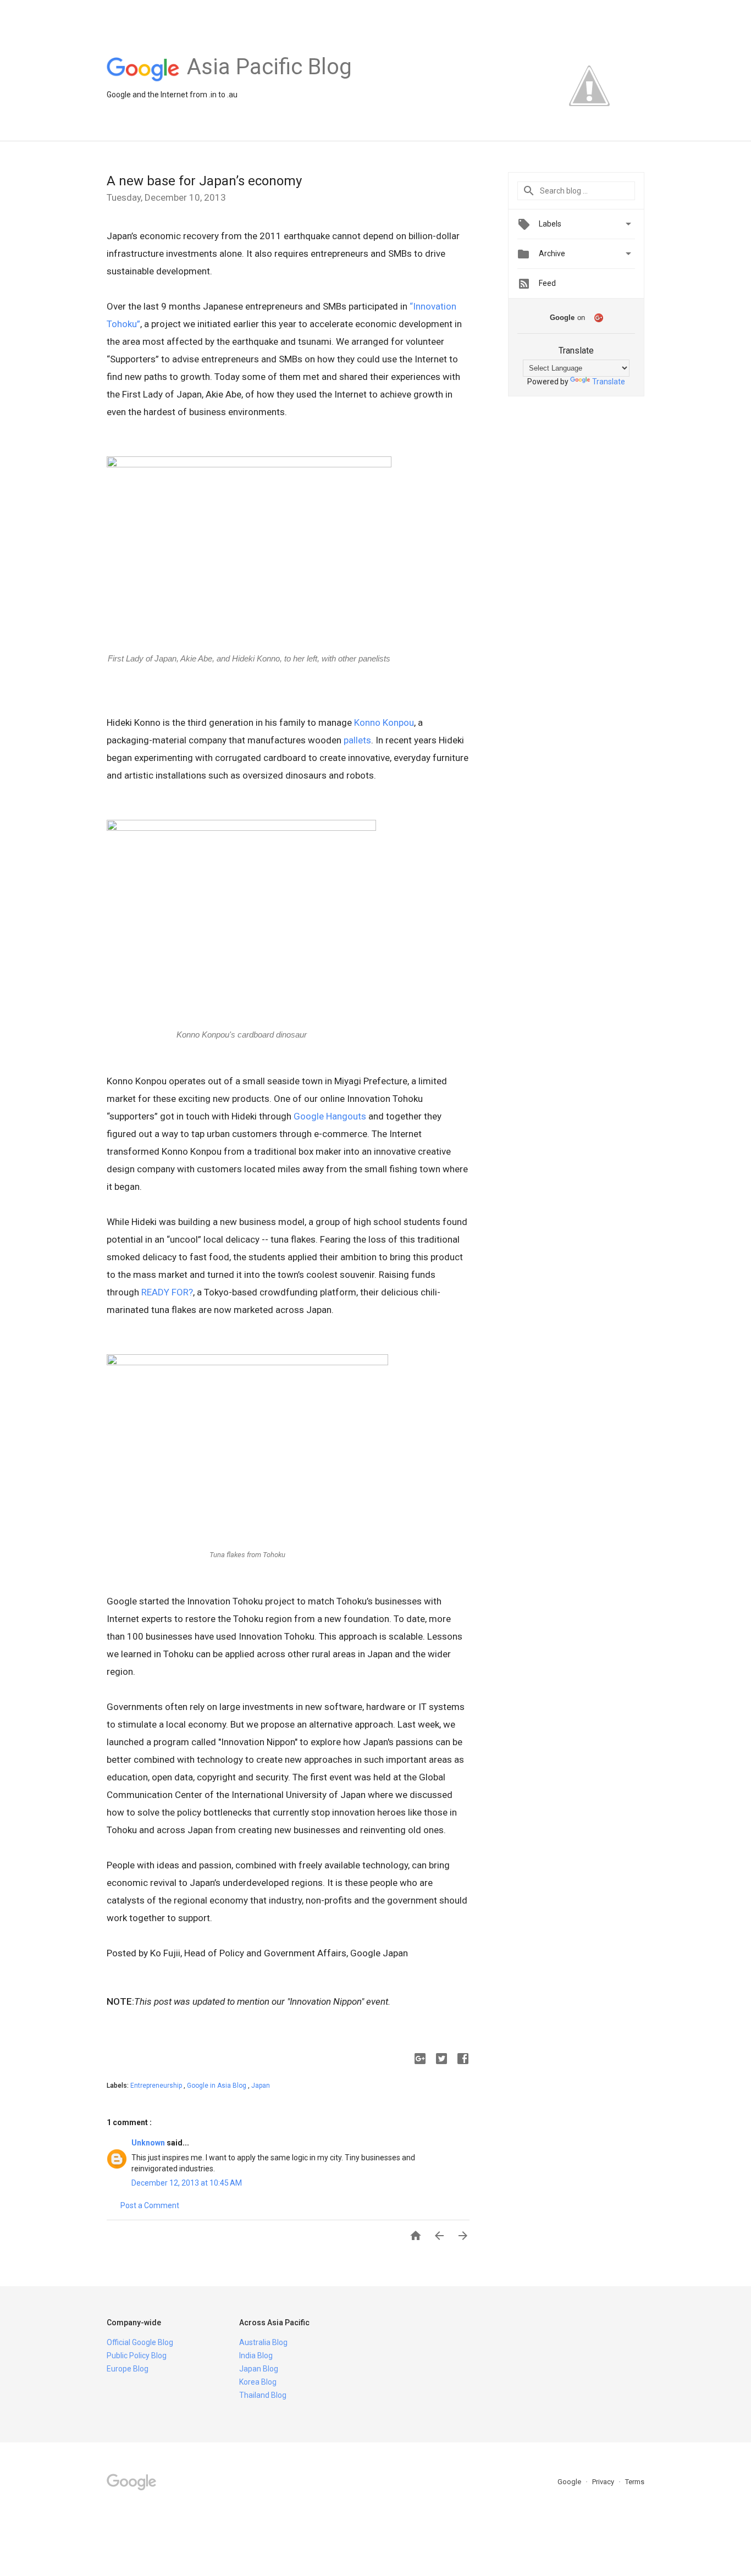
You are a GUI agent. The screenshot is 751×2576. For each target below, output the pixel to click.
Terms (635, 2482)
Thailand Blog (263, 2395)
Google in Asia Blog (217, 2086)
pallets (357, 740)
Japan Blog (259, 2369)
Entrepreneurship (157, 2086)
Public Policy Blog (137, 2356)
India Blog (256, 2356)
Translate (609, 382)
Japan (261, 2086)
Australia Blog (263, 2342)
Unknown (149, 2143)
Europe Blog (128, 2369)
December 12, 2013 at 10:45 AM (187, 2183)
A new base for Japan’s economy (204, 181)
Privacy (604, 2482)
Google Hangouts (330, 1116)
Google (570, 2482)
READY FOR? (167, 1292)
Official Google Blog (140, 2342)
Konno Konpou (384, 722)
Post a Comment (150, 2205)
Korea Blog (258, 2382)
